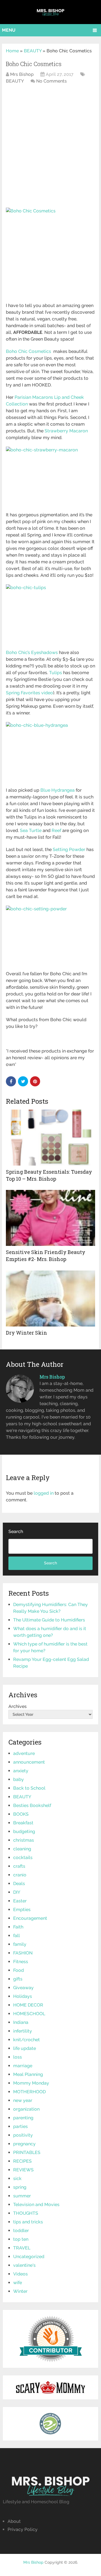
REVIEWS (23, 2170)
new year (23, 2100)
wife (18, 2283)
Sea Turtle (31, 830)
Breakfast (23, 1823)
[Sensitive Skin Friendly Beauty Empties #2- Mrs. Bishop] (50, 1218)
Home (12, 51)
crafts (19, 1866)
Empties (22, 1910)
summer (22, 2196)
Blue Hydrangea (58, 790)
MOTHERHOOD (29, 2092)
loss (18, 2057)
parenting (23, 2118)
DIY (17, 1892)
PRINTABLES (27, 2152)
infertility (23, 2031)
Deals (19, 1884)
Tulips (56, 673)
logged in (44, 1493)
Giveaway (23, 1988)
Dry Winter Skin (27, 1333)
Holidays (23, 1996)
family (20, 1944)
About (14, 2521)
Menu (9, 30)
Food (19, 1970)
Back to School (29, 1788)
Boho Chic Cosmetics (29, 351)
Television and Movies (36, 2205)
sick (17, 2178)
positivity (23, 2135)
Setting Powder (69, 849)
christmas (24, 1840)
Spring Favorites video (29, 693)
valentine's (24, 2265)
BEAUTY (33, 51)
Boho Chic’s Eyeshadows (32, 652)
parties (20, 2126)
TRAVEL (22, 2248)
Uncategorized (29, 2257)
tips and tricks (28, 2222)
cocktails (23, 1857)
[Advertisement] (50, 153)
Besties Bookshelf (32, 1805)
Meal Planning (28, 2074)
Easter (20, 1901)
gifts (18, 1979)
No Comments (51, 81)
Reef (56, 830)
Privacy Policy (23, 2529)
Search (16, 1531)
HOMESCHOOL (29, 2014)
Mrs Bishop (22, 74)
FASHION (23, 1953)
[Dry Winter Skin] (50, 1298)
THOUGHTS (26, 2213)
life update (25, 2048)
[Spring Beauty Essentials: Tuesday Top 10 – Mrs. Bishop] (50, 1138)
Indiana (21, 2022)
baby (19, 1779)
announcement (29, 1762)
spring (20, 2187)
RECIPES (22, 2161)
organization (26, 2109)
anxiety (21, 1771)
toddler (21, 2231)
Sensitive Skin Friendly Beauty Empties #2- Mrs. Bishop (46, 1256)
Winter (20, 2291)
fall (17, 1936)
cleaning (22, 1849)
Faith (18, 1927)
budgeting (24, 1831)
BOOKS (21, 1814)
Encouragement (30, 1918)
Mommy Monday (31, 2083)
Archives (18, 1706)
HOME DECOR (28, 2005)
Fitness (21, 1962)
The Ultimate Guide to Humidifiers (49, 1620)
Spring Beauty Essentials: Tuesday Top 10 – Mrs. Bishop (49, 1175)
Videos (20, 2274)
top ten (21, 2239)
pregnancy (24, 2144)
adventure (24, 1753)
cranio (20, 1875)
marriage (23, 2066)
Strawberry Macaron (66, 431)
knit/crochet (27, 2040)
